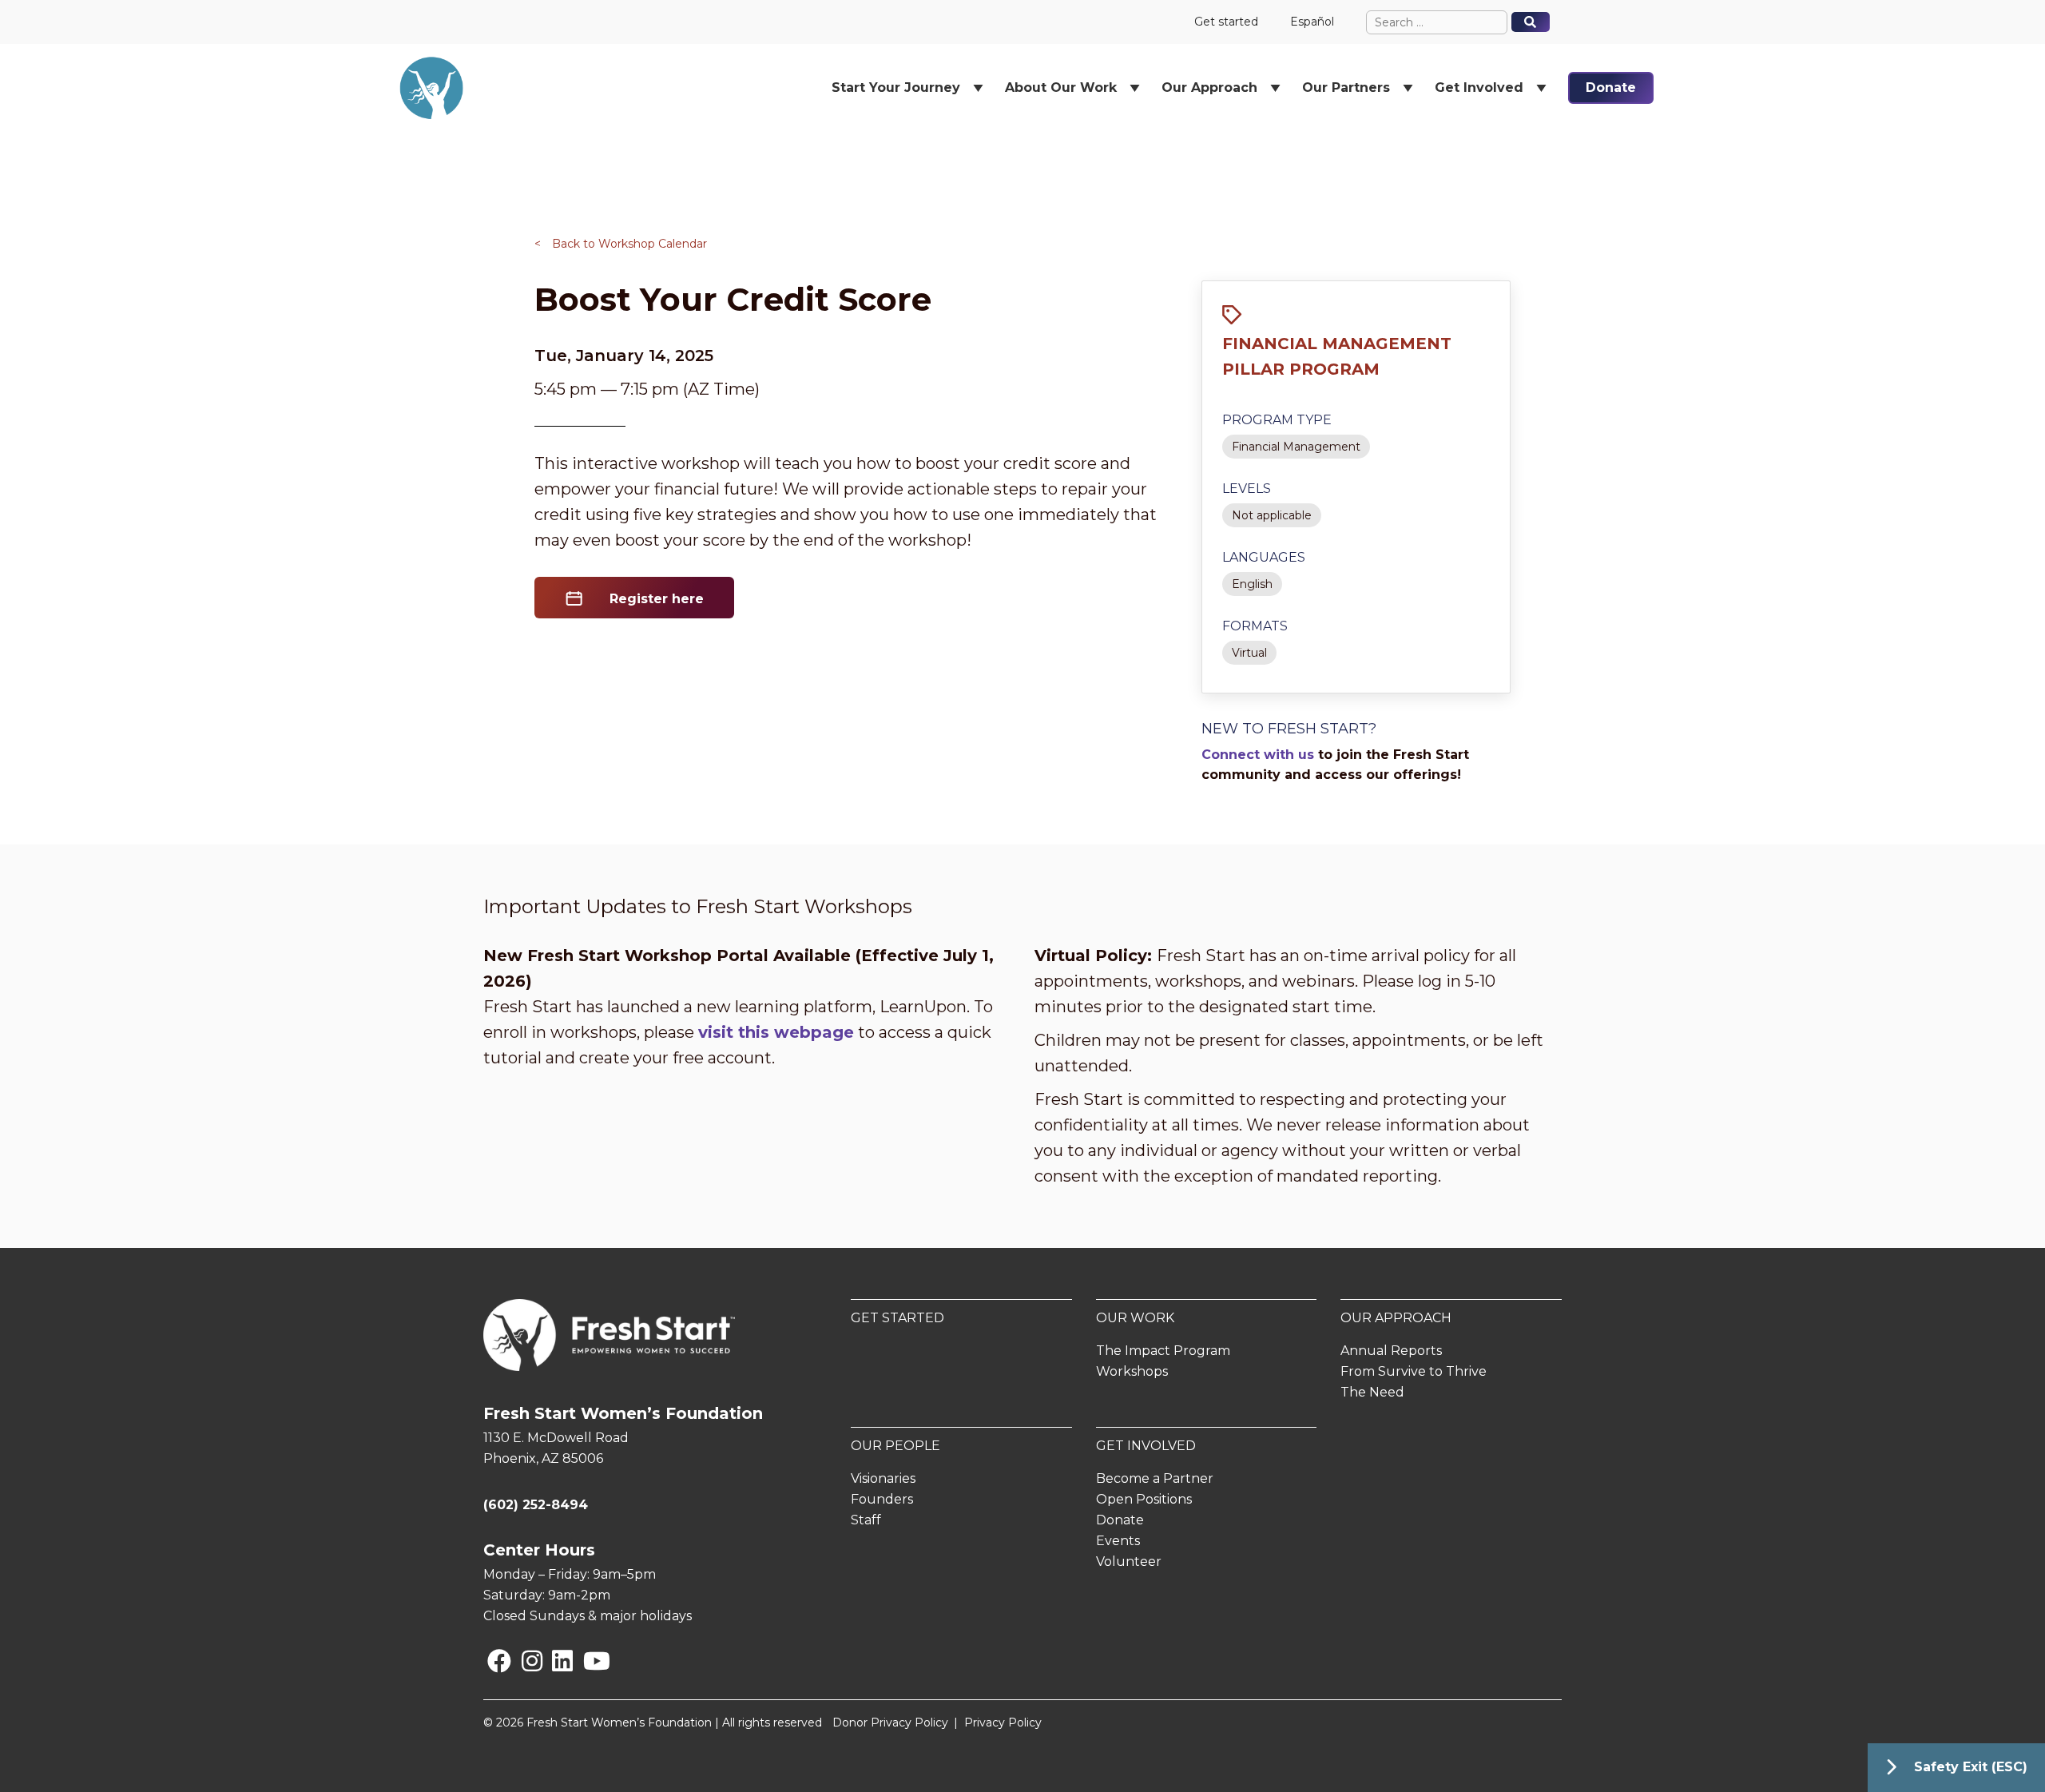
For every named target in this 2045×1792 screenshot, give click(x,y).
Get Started (897, 1318)
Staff (866, 1520)
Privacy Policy (1003, 1722)
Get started (1226, 22)
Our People (895, 1446)
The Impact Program (1163, 1351)
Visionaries (883, 1478)
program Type (1277, 420)
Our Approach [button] (1209, 87)
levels (1247, 489)
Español (1312, 22)
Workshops (1132, 1371)
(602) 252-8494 (536, 1505)
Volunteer (1129, 1562)
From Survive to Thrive (1414, 1371)
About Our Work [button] (1061, 87)
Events (1118, 1541)
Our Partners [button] (1346, 87)
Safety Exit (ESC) (1971, 1767)
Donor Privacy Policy (890, 1722)
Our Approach (1396, 1318)
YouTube (586, 1661)
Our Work (1135, 1318)
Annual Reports (1391, 1351)
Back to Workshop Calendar (621, 244)
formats (1255, 626)
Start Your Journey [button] (896, 87)
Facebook (490, 1661)
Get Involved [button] (1479, 87)
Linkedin (555, 1661)
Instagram (525, 1661)
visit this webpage (776, 1032)
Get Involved (1146, 1446)
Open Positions (1144, 1499)
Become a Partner (1155, 1478)
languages (1264, 557)
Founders (882, 1499)
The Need (1372, 1392)
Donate (1611, 87)
